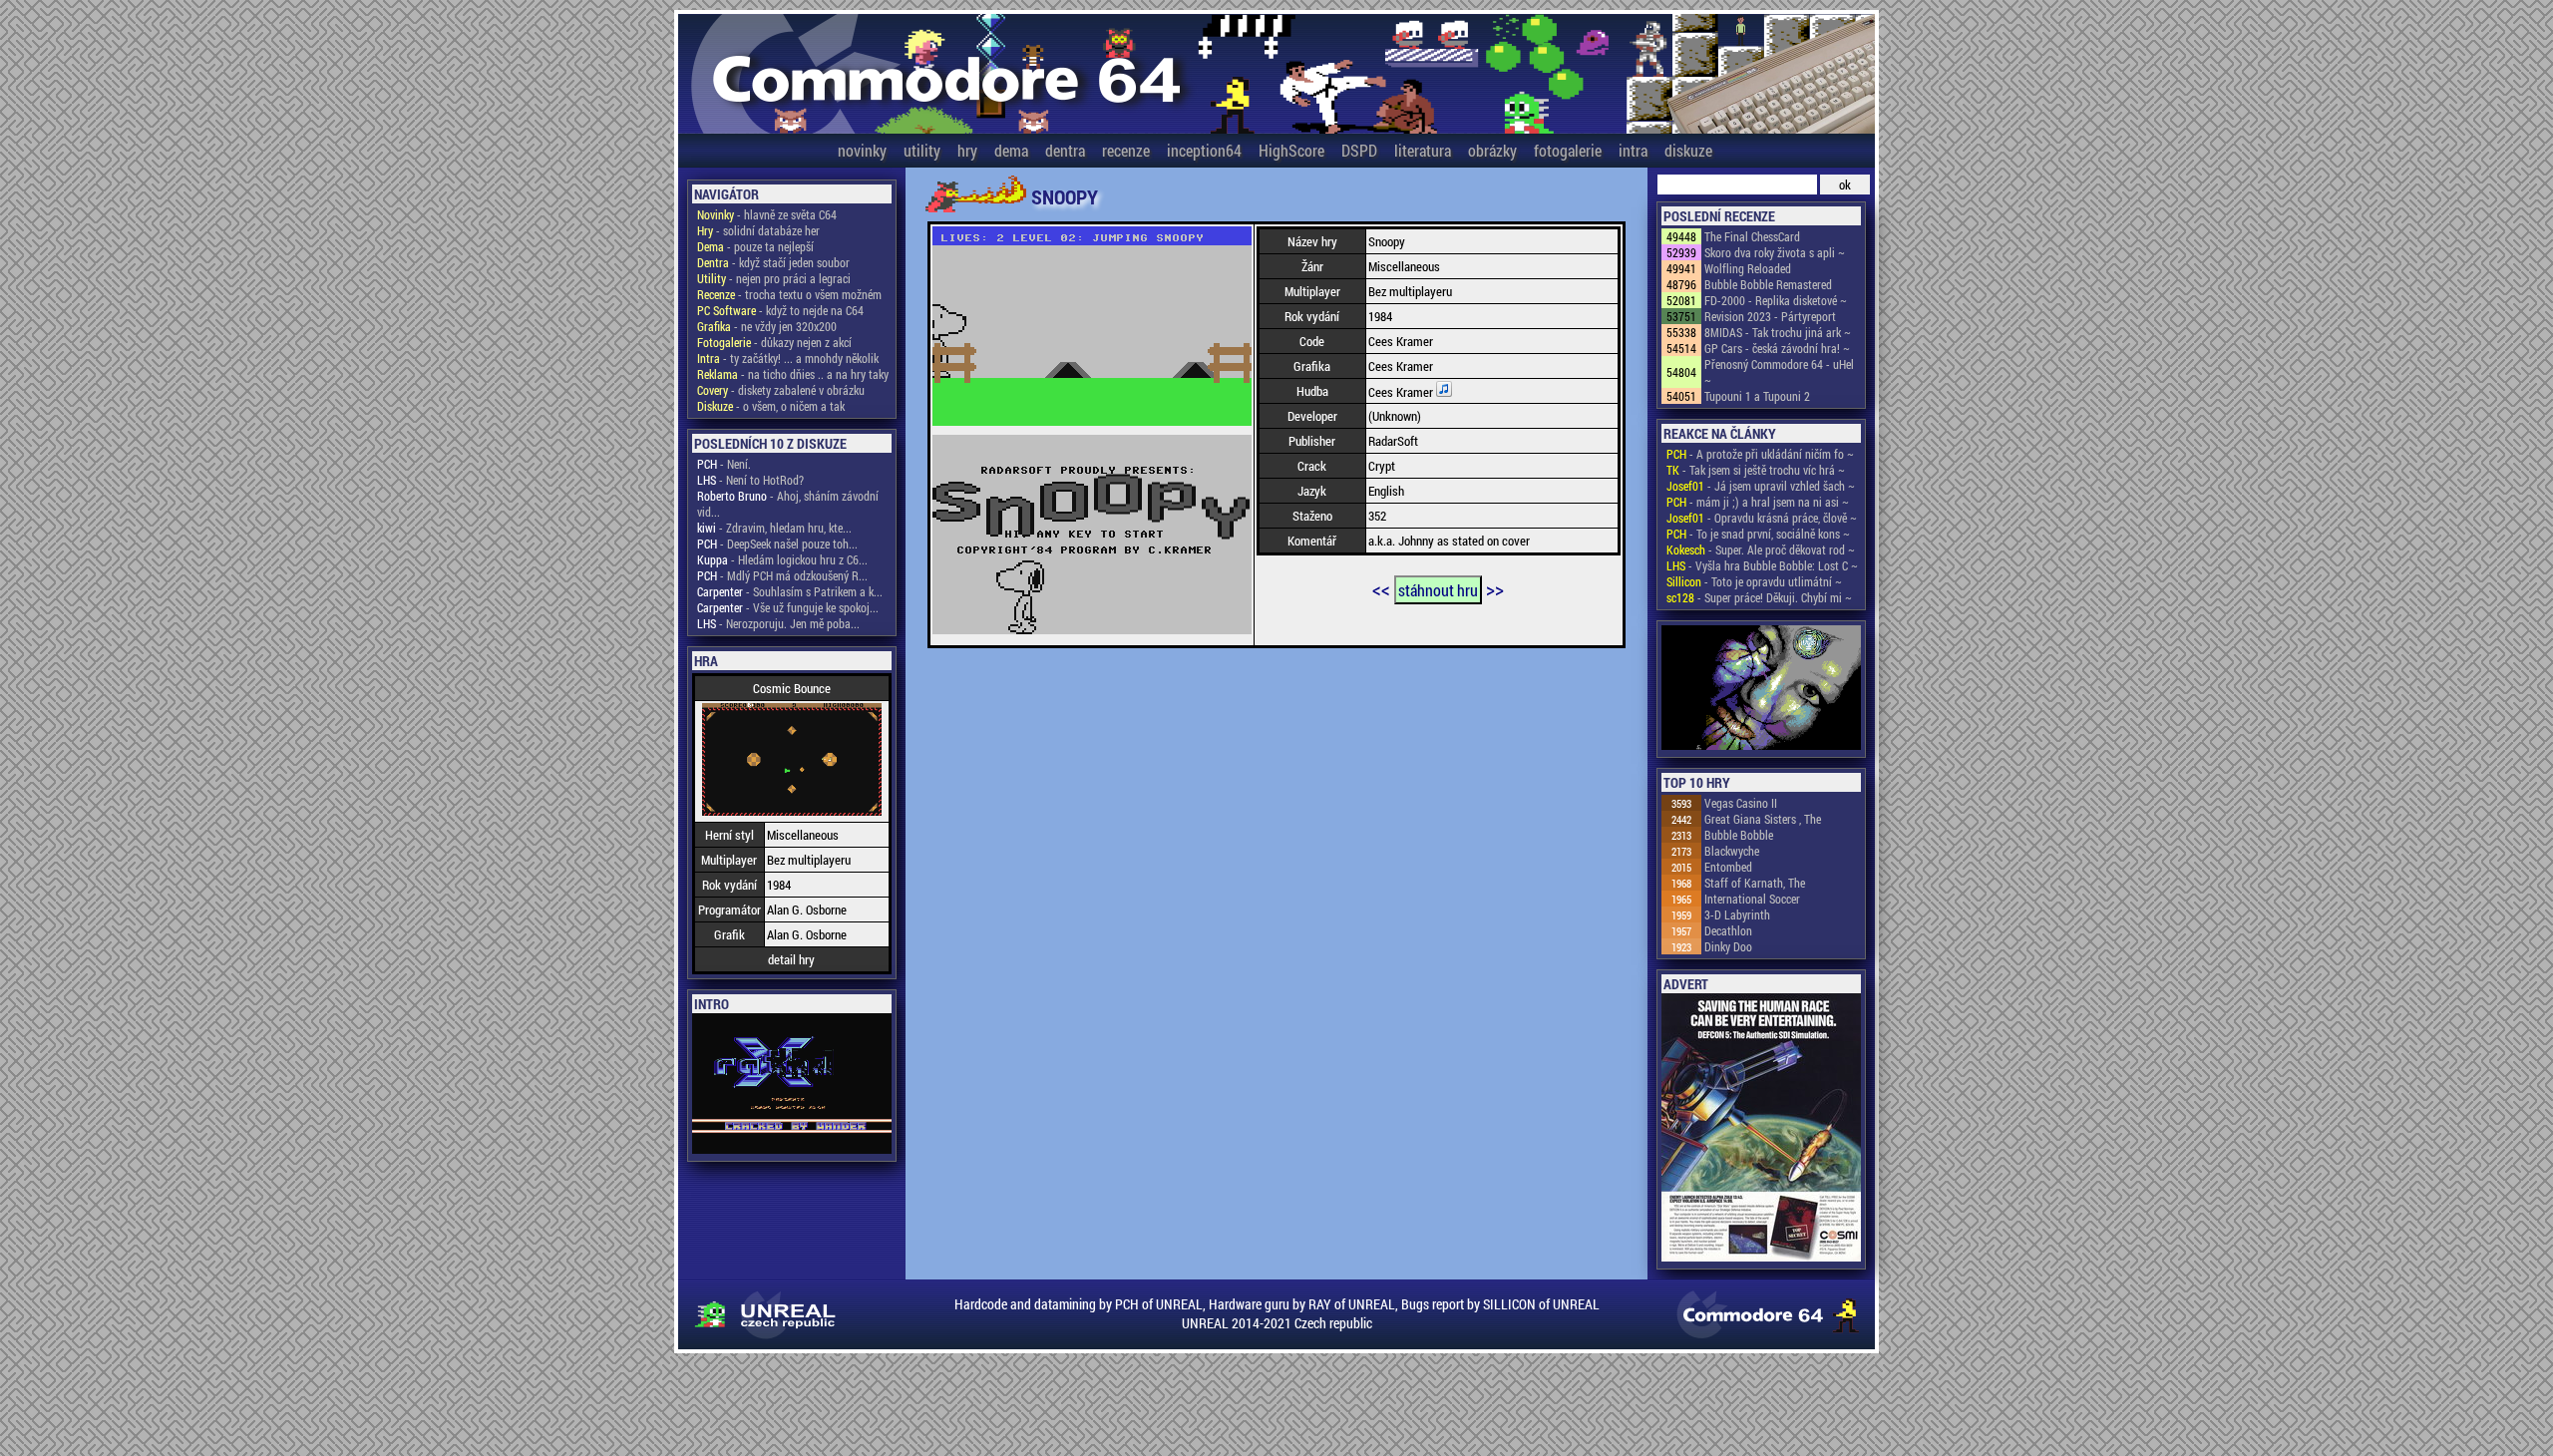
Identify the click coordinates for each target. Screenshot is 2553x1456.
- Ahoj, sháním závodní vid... (788, 504)
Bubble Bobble (1739, 835)
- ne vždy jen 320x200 (767, 326)
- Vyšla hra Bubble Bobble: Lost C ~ (1762, 565)
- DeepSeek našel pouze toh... (777, 544)
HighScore (1291, 150)
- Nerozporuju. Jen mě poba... (778, 623)
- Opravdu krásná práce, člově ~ (1762, 518)
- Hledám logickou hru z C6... (782, 559)
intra (1633, 150)
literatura (1423, 150)
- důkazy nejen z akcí (774, 342)
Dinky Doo (1728, 946)
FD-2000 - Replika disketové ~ (1776, 300)
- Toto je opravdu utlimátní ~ (1754, 581)
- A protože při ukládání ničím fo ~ (1760, 454)
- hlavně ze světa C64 (767, 214)
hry (967, 150)
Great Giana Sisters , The (1763, 819)
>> (1495, 588)
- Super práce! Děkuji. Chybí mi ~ (1759, 597)
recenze (1126, 150)
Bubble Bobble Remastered (1768, 284)
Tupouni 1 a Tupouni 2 (1757, 396)
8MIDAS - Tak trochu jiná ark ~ (1778, 332)
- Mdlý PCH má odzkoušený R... (782, 575)
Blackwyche (1732, 851)
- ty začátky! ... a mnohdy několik (788, 358)
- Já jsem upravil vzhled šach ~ (1761, 486)
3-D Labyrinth (1737, 914)
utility (922, 150)
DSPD (1359, 150)
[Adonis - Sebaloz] (1761, 689)
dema (1011, 150)
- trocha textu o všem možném (789, 294)
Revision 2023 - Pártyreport (1770, 316)
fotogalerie (1568, 150)
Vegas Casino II (1741, 803)
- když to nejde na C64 (780, 310)
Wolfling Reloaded (1748, 268)
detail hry (791, 959)
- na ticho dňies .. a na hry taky (793, 374)
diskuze (1688, 150)
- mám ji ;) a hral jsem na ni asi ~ (1758, 502)
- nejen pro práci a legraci (774, 278)
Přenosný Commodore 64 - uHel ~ (1779, 372)
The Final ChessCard (1752, 236)
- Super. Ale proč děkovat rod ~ (1761, 549)
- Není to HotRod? (750, 480)
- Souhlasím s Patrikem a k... (790, 591)
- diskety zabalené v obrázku (781, 390)
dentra (1065, 150)
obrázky (1492, 150)
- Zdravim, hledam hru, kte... (774, 528)
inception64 (1204, 150)
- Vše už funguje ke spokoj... (788, 607)
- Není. (724, 464)
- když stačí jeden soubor (773, 262)
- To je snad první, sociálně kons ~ (1758, 534)
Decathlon (1728, 930)
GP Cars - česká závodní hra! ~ (1777, 348)
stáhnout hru (1438, 590)
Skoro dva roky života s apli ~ (1775, 252)
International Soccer (1752, 899)
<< (1381, 588)
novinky (862, 150)
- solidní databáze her (758, 230)
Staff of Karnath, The (1755, 883)
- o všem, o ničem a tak (771, 406)
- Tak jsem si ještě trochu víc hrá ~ (1756, 470)
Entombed (1728, 867)
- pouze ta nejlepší (755, 246)
